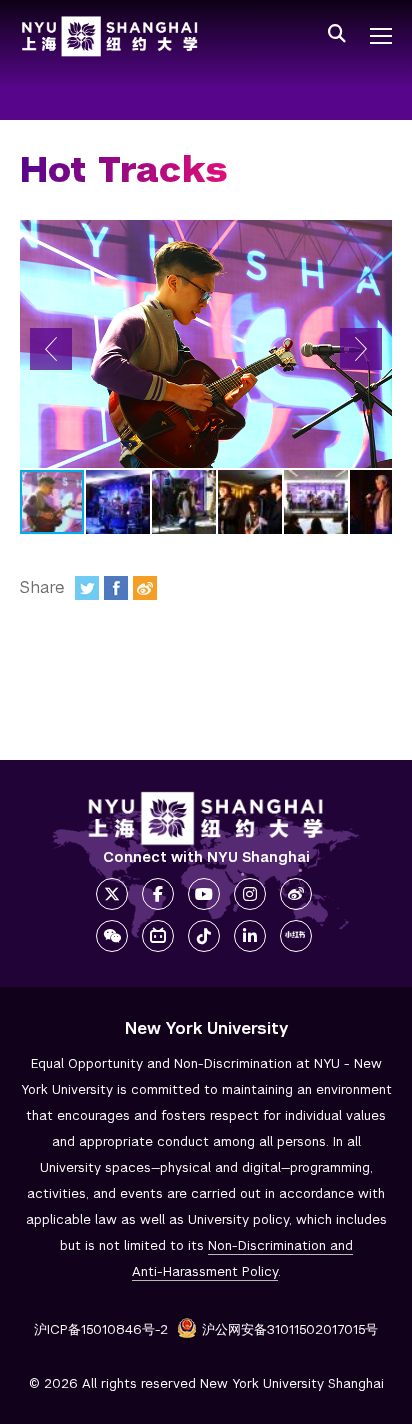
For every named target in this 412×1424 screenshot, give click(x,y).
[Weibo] (145, 588)
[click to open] (381, 36)
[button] (51, 349)
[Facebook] (116, 588)
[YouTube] (204, 894)
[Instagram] (250, 894)
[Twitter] (87, 588)
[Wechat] (112, 936)
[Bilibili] (158, 936)
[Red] (296, 936)
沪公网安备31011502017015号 (290, 1329)
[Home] (110, 36)
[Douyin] (204, 936)
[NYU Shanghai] (206, 818)
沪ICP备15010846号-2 (101, 1329)
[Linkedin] (250, 936)
